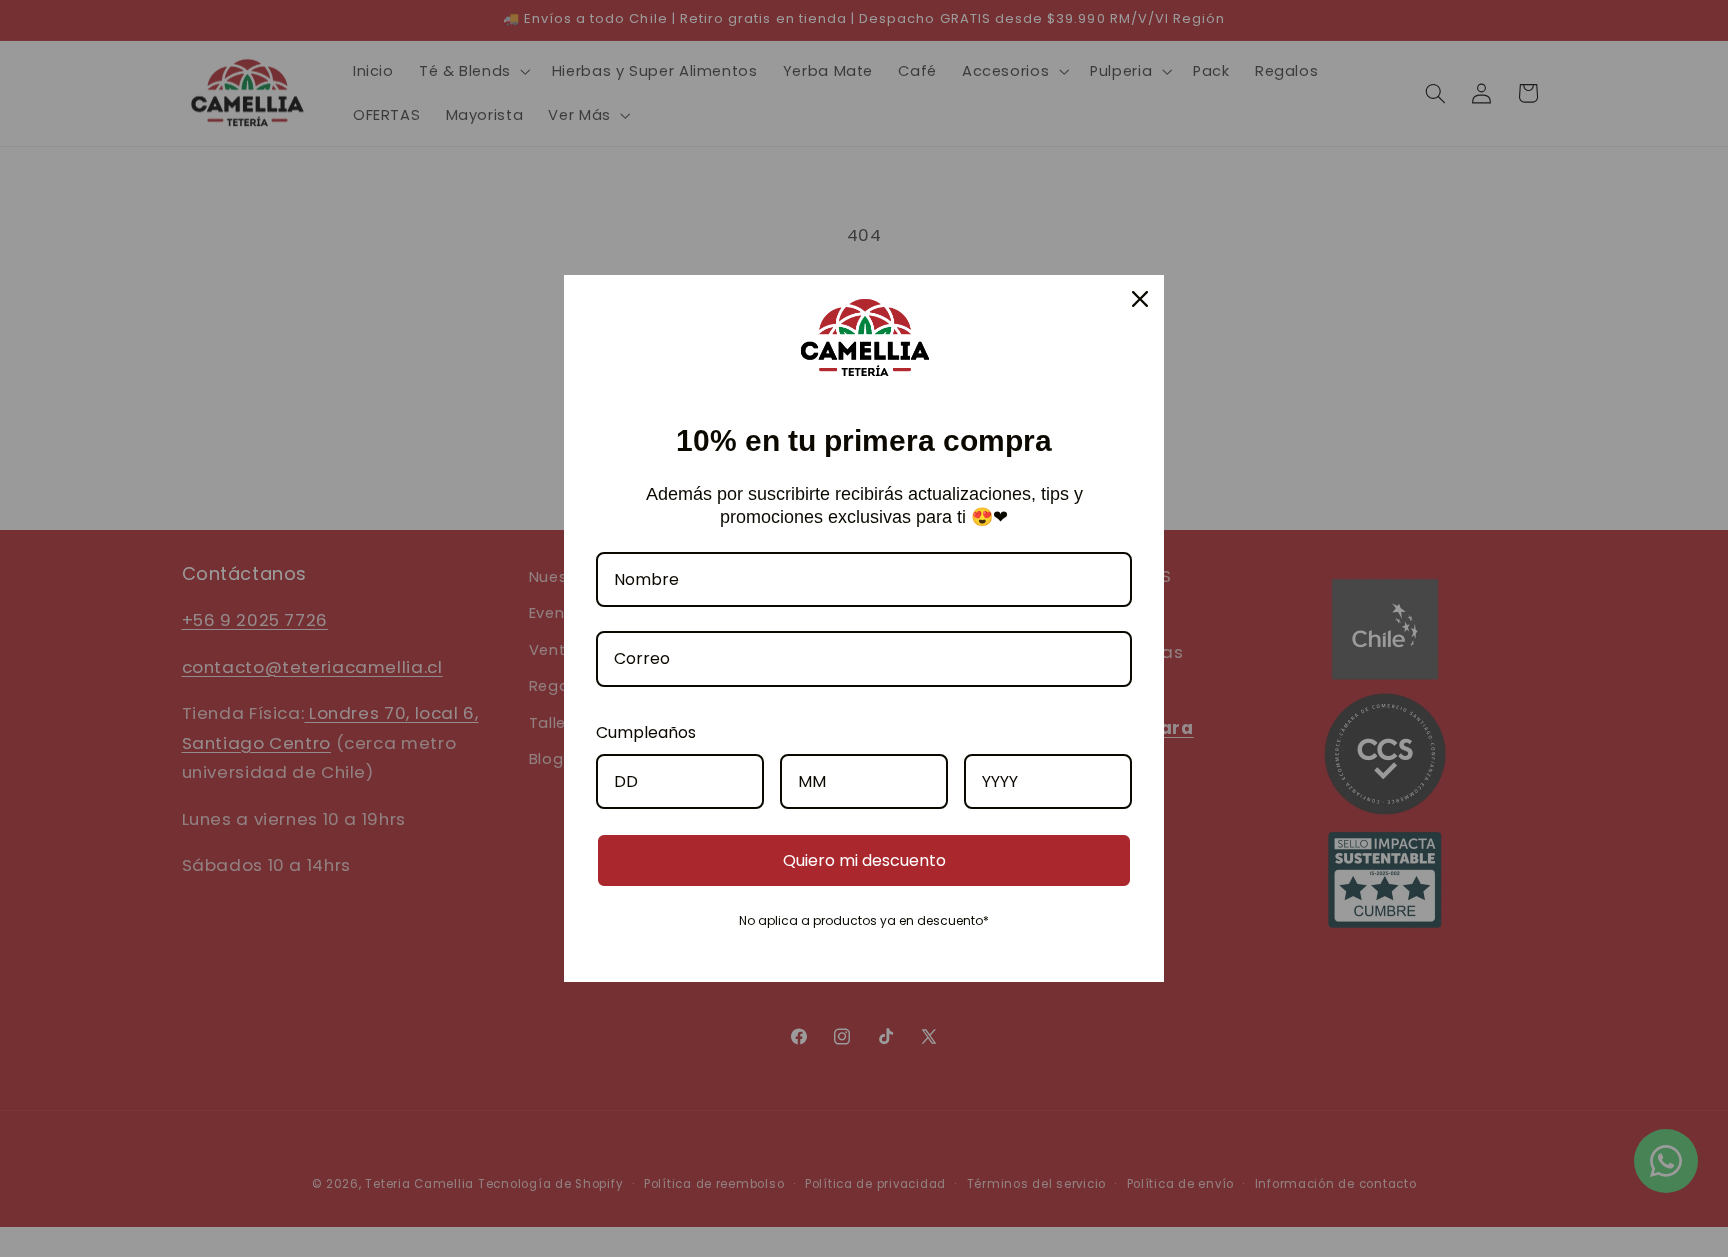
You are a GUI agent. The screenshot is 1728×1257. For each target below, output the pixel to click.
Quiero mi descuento (864, 860)
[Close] (1140, 299)
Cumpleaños (646, 732)
